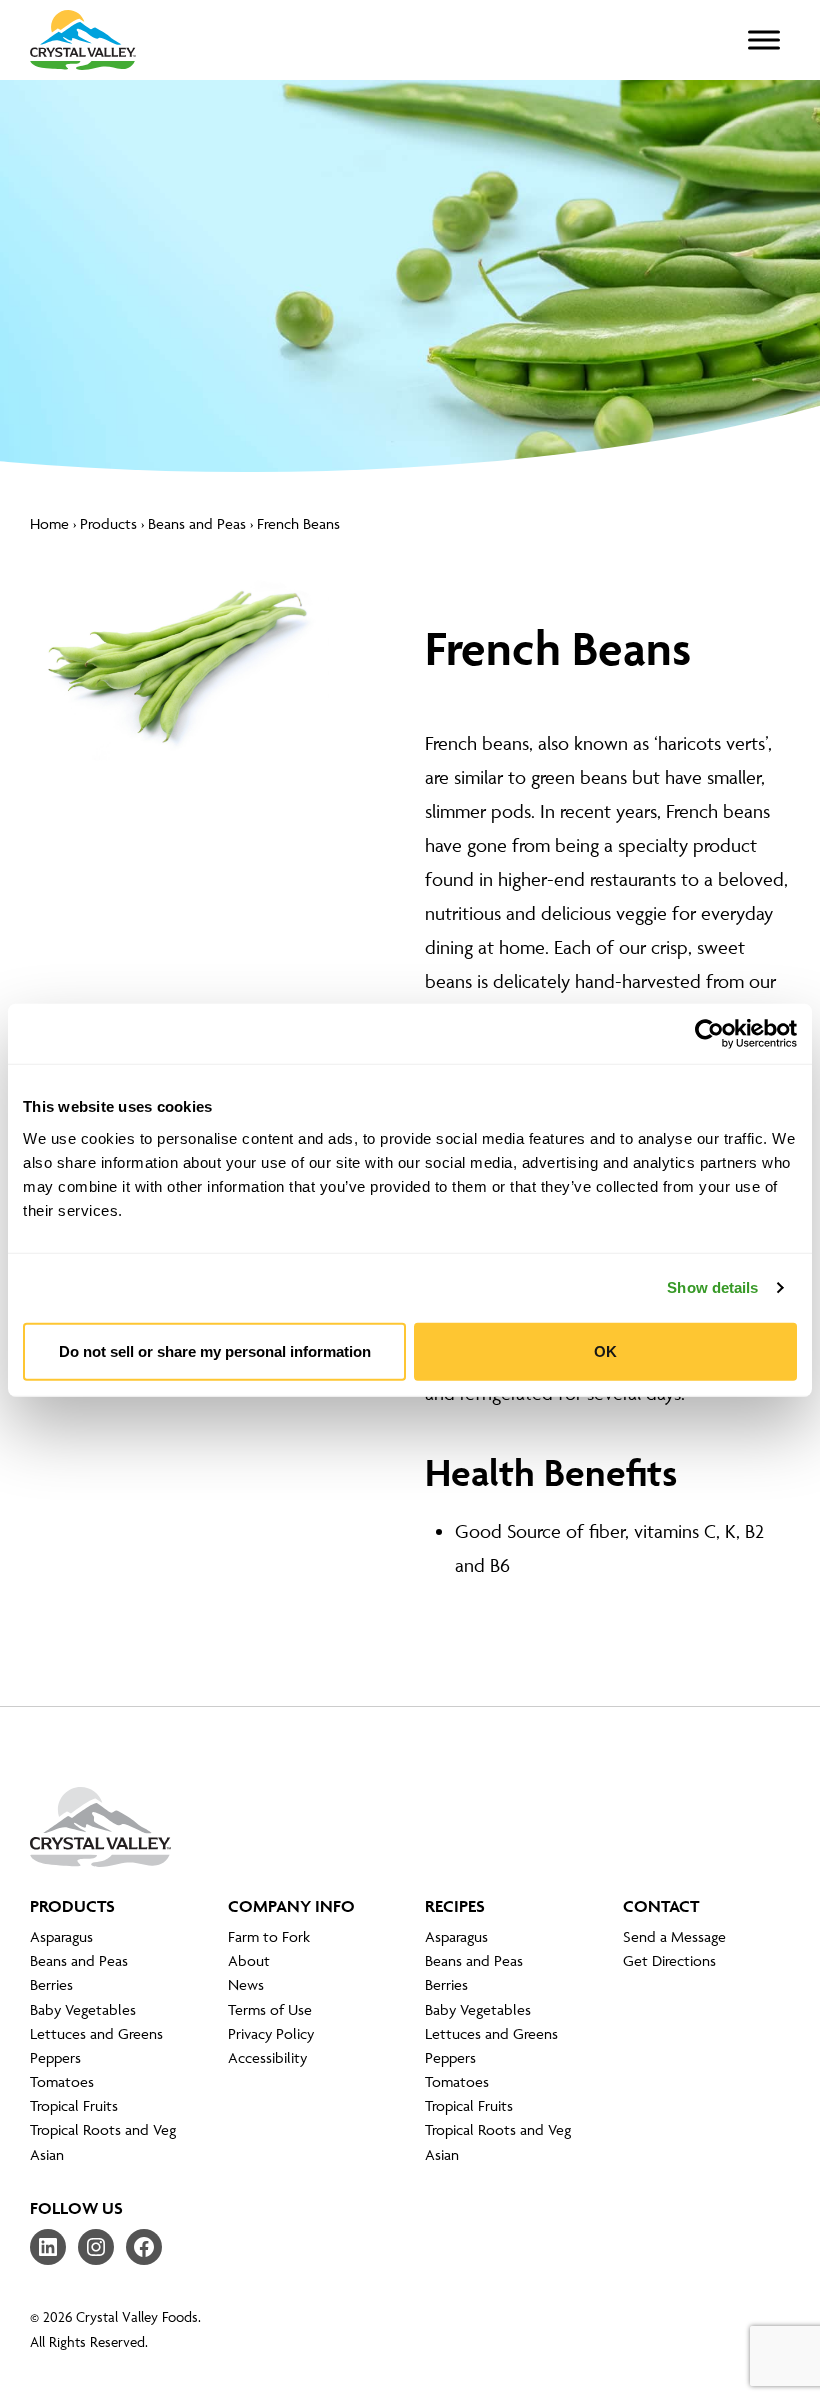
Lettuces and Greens (96, 2033)
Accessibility (267, 2057)
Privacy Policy (271, 2033)
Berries (51, 1984)
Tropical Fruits (74, 2105)
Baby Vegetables (83, 2009)
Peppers (55, 2057)
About (249, 1960)
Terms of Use (270, 2009)
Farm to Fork (269, 1936)
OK (605, 1350)
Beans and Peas (197, 523)
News (246, 1984)
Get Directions (669, 1960)
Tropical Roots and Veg (103, 2129)
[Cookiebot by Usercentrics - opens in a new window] (709, 1034)
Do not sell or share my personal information (215, 1350)
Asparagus (61, 1936)
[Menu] (764, 39)
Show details (712, 1287)
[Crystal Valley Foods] (100, 1842)
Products (108, 523)
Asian (47, 2154)
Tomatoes (62, 2081)
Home (49, 523)
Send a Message (674, 1936)
